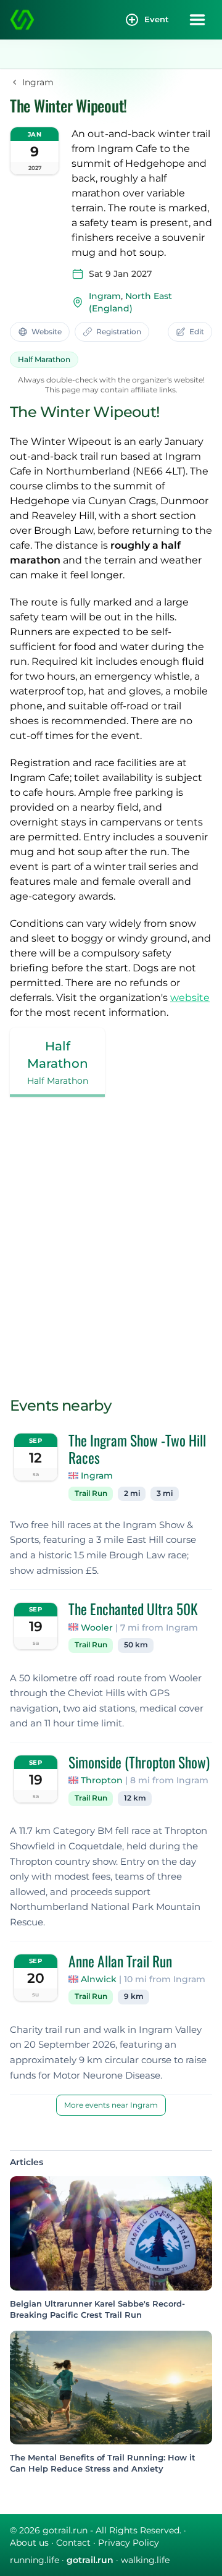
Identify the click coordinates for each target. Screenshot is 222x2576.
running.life (35, 2560)
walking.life (145, 2560)
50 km (136, 1645)
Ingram (105, 296)
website (190, 998)
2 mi (132, 1493)
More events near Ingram (111, 2105)
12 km (135, 1798)
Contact (73, 2543)
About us (29, 2543)
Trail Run (91, 1493)
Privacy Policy (129, 2543)
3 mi (165, 1493)
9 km (134, 1996)
